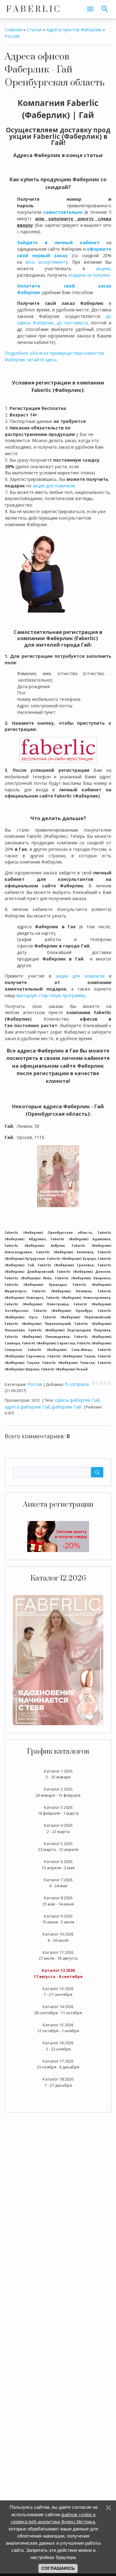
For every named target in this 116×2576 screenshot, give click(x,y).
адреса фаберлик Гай (27, 1407)
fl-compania (77, 1384)
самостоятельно (63, 212)
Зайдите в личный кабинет (58, 242)
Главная (13, 30)
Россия (12, 36)
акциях (103, 268)
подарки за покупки (89, 275)
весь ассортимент (46, 262)
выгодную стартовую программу (51, 995)
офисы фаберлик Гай (77, 1400)
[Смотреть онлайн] (58, 1659)
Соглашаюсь (58, 2568)
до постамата (72, 323)
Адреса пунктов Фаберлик (74, 30)
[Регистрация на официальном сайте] (58, 1536)
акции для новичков (54, 486)
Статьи (34, 30)
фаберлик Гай (66, 1407)
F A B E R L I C (33, 9)
